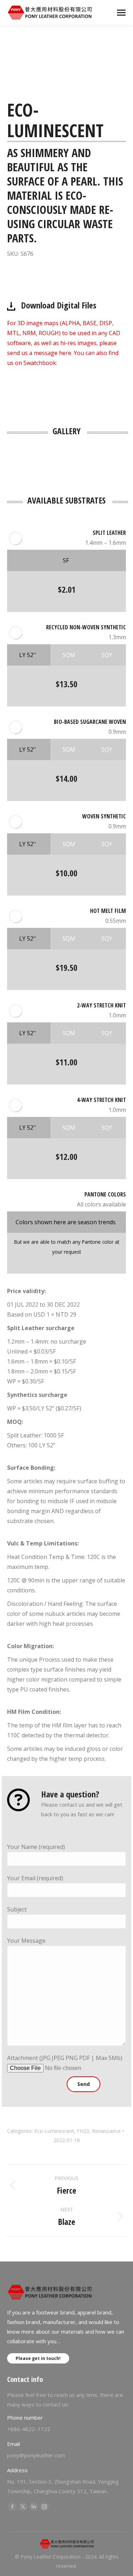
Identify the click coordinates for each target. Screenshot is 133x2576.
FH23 (83, 2131)
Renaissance (106, 2131)
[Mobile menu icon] (121, 13)
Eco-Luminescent (54, 2131)
